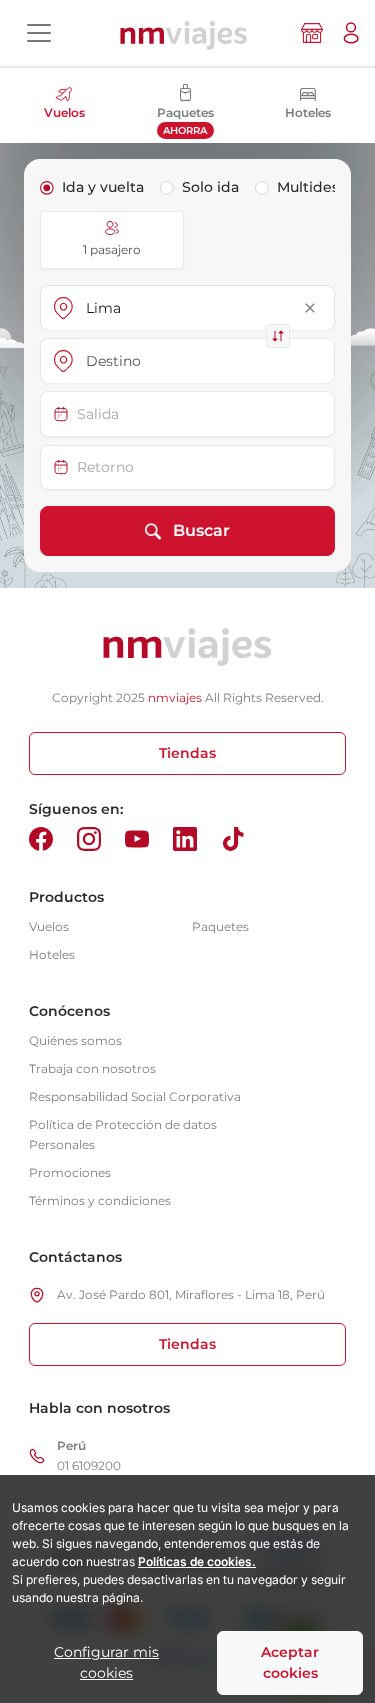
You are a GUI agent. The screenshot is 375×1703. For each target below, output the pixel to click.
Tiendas (187, 753)
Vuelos (49, 926)
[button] (351, 33)
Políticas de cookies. (197, 1561)
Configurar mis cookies (106, 1662)
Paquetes (220, 926)
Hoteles (52, 954)
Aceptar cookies (290, 1662)
